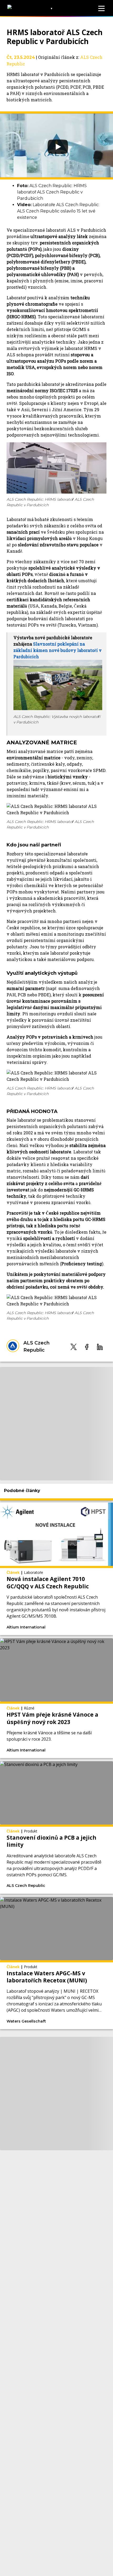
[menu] (101, 8)
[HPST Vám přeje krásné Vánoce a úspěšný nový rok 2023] (56, 1698)
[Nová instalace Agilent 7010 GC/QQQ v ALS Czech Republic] (56, 1569)
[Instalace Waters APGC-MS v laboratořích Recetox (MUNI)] (56, 1963)
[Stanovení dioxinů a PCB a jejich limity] (56, 1827)
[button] (74, 1347)
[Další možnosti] (79, 1627)
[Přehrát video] (56, 145)
